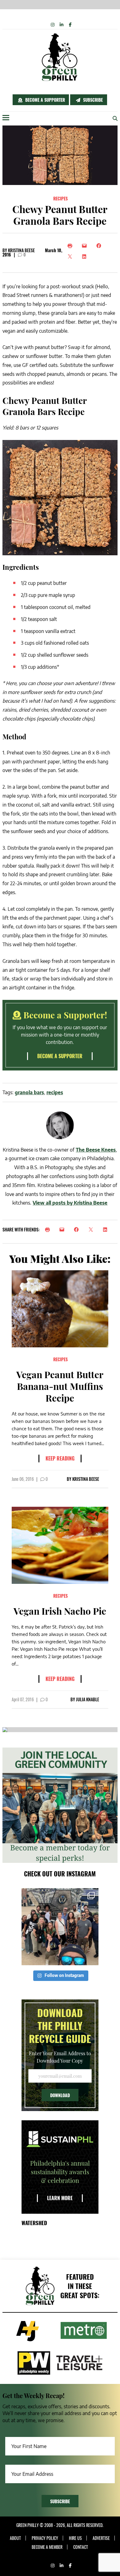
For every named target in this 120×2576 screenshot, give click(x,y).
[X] (72, 257)
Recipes (60, 198)
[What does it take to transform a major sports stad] (60, 1927)
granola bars (29, 1092)
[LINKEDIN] (107, 1230)
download (60, 2095)
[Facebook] (100, 246)
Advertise (101, 2538)
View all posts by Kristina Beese (70, 1203)
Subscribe (92, 100)
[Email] (86, 246)
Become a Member (47, 2547)
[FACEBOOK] (78, 1230)
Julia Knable (88, 1699)
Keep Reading (60, 1458)
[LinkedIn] (86, 257)
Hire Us (75, 2538)
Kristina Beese (21, 250)
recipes (55, 1092)
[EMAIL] (64, 1230)
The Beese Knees (96, 1150)
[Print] (72, 246)
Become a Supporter (44, 100)
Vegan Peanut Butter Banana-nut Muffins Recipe (60, 1386)
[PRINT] (49, 1230)
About (15, 2538)
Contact (81, 2547)
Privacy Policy (45, 2538)
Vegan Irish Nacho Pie (60, 1611)
